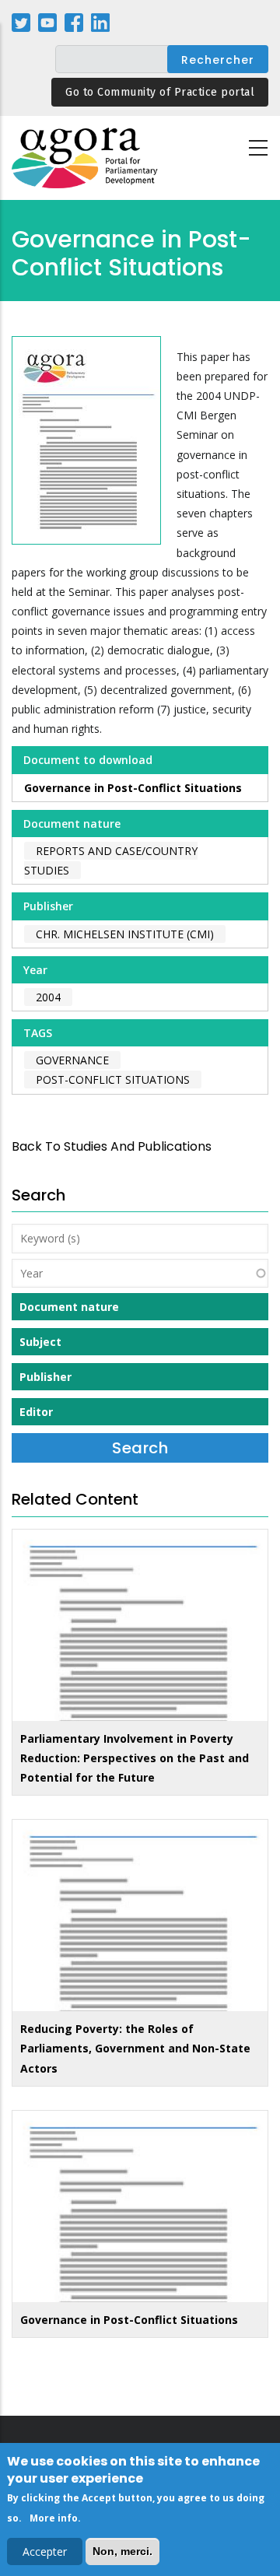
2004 (48, 997)
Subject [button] (40, 1342)
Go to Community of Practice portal (160, 92)
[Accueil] (86, 158)
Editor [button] (36, 1412)
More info (54, 2518)
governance (72, 1060)
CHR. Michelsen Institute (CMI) (125, 934)
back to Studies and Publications (112, 1146)
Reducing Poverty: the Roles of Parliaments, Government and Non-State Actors (135, 2048)
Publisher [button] (45, 1377)
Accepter (45, 2551)
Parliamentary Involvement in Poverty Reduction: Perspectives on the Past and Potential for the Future (135, 1758)
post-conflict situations (113, 1079)
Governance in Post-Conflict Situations (133, 788)
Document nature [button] (69, 1307)
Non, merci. (122, 2551)
